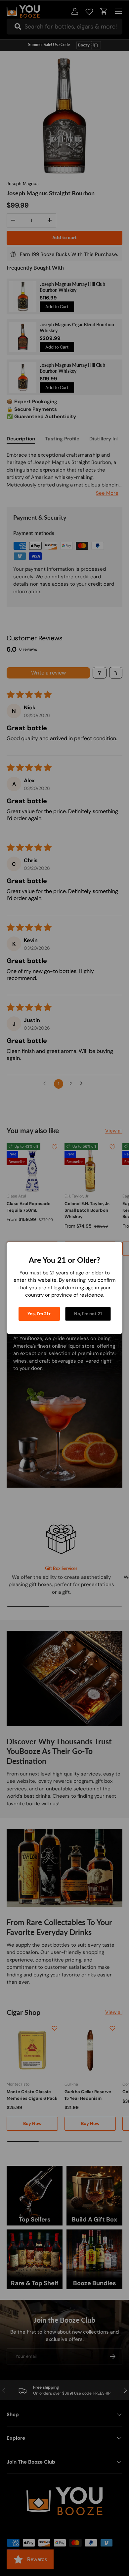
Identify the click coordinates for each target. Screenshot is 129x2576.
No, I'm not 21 (88, 1314)
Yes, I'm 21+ (39, 1314)
